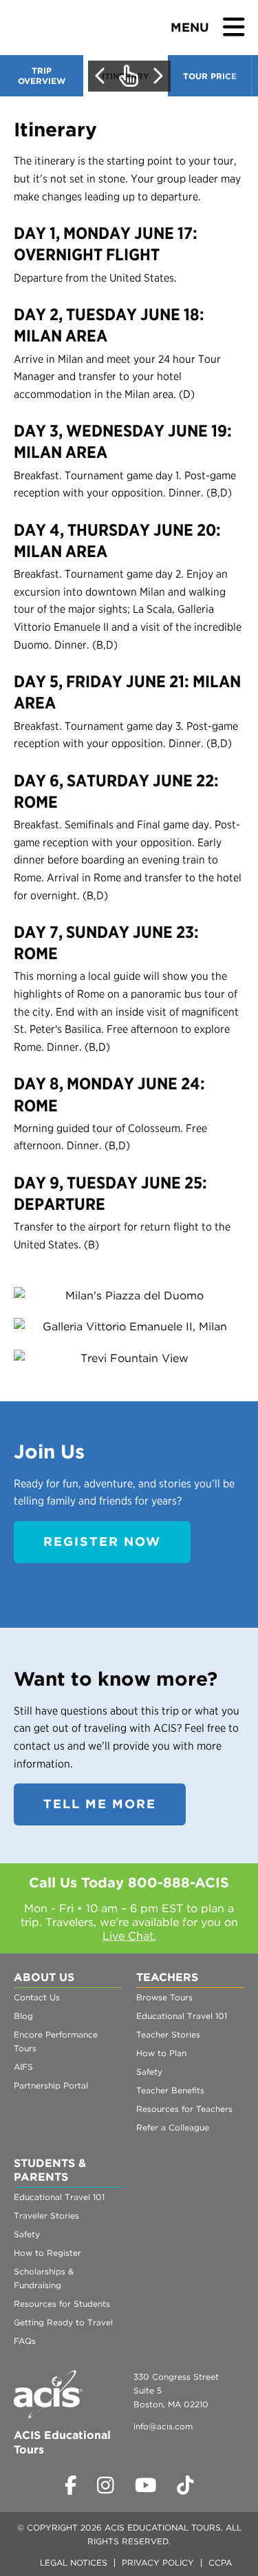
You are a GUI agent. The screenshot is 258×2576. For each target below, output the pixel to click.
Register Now (102, 1541)
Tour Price (210, 76)
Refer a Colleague (173, 2127)
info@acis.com (163, 2426)
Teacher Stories (168, 2034)
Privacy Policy (158, 2563)
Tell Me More (100, 1804)
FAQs (25, 2341)
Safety (149, 2072)
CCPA (220, 2563)
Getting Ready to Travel (63, 2322)
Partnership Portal (51, 2085)
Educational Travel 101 (182, 2016)
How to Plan (161, 2053)
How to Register (47, 2253)
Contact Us (37, 1997)
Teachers (167, 1977)
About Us (44, 1977)
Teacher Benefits (170, 2090)
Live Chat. (129, 1936)
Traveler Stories (46, 2216)
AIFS (23, 2067)
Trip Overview (42, 76)
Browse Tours (164, 1997)
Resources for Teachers (184, 2109)
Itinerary (126, 76)
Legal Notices (74, 2563)
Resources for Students (62, 2304)
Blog (23, 2016)
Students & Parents (50, 2170)
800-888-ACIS (179, 1883)
